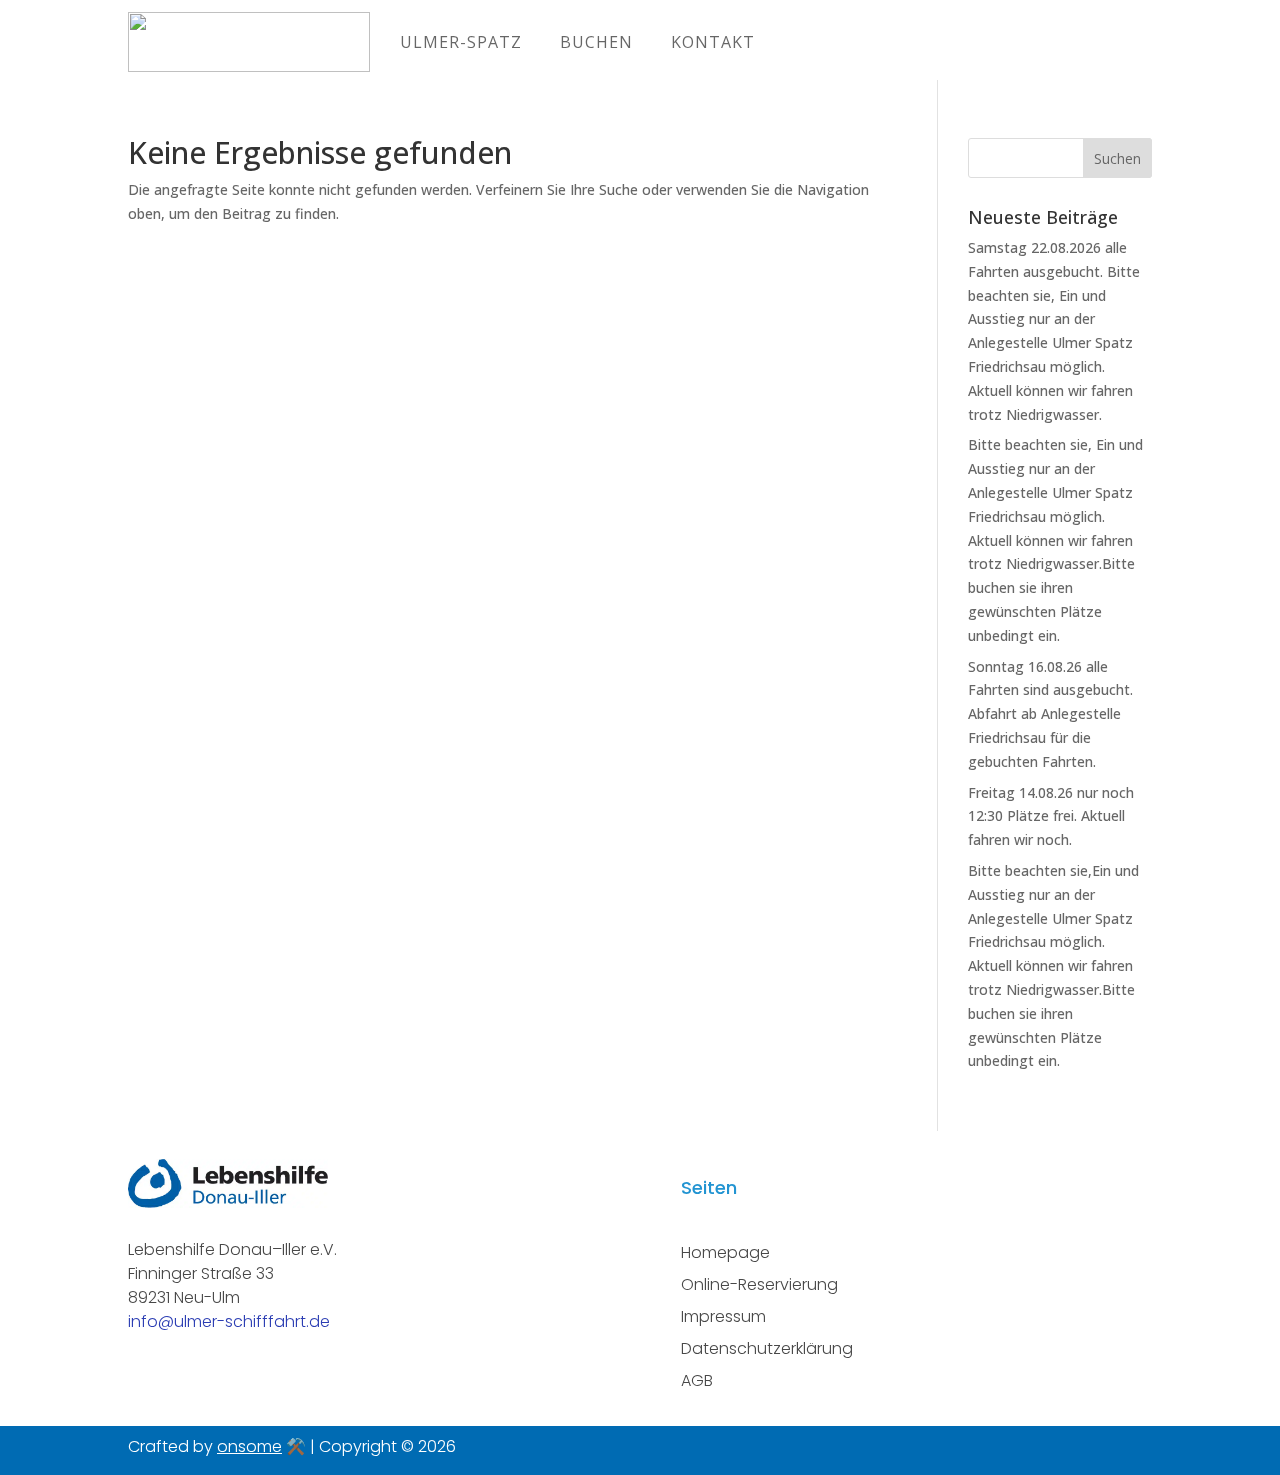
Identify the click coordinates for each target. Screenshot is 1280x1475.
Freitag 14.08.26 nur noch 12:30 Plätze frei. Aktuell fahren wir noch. (1051, 816)
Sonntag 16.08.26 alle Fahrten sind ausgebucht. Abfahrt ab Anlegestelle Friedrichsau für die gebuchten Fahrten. (1050, 714)
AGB (697, 1380)
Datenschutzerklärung (767, 1348)
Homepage (725, 1252)
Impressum (723, 1316)
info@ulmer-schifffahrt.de (229, 1321)
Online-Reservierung (759, 1284)
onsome (249, 1446)
